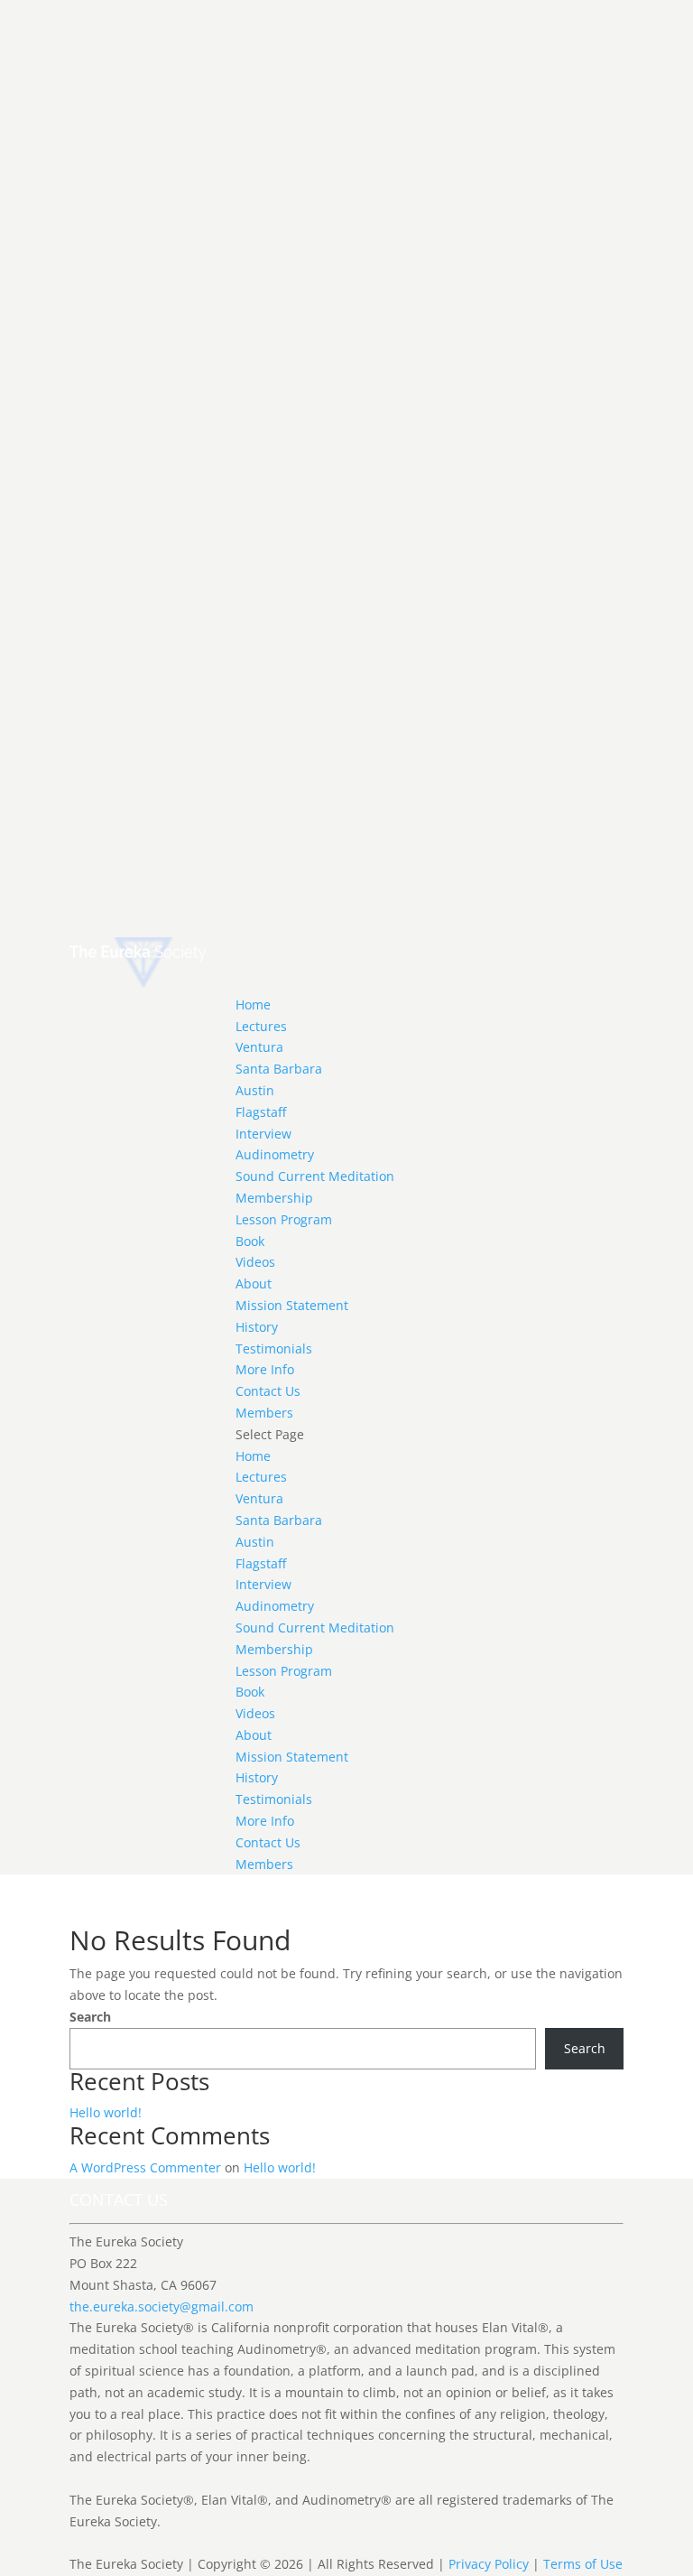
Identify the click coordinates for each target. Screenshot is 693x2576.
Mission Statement (292, 1305)
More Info (265, 1369)
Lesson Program (284, 1219)
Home (253, 1004)
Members (264, 1413)
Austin (255, 1090)
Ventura (259, 1047)
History (257, 1327)
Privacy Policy (489, 2564)
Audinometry (275, 1154)
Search (90, 2017)
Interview (263, 1134)
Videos (255, 1262)
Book (250, 1241)
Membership (274, 1198)
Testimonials (274, 1348)
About (254, 1283)
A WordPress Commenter (145, 2167)
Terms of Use (583, 2564)
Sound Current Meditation (315, 1176)
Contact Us (268, 1391)
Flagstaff (261, 1112)
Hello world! (106, 2112)
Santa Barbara (279, 1069)
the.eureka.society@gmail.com (162, 2306)
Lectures (261, 1026)
